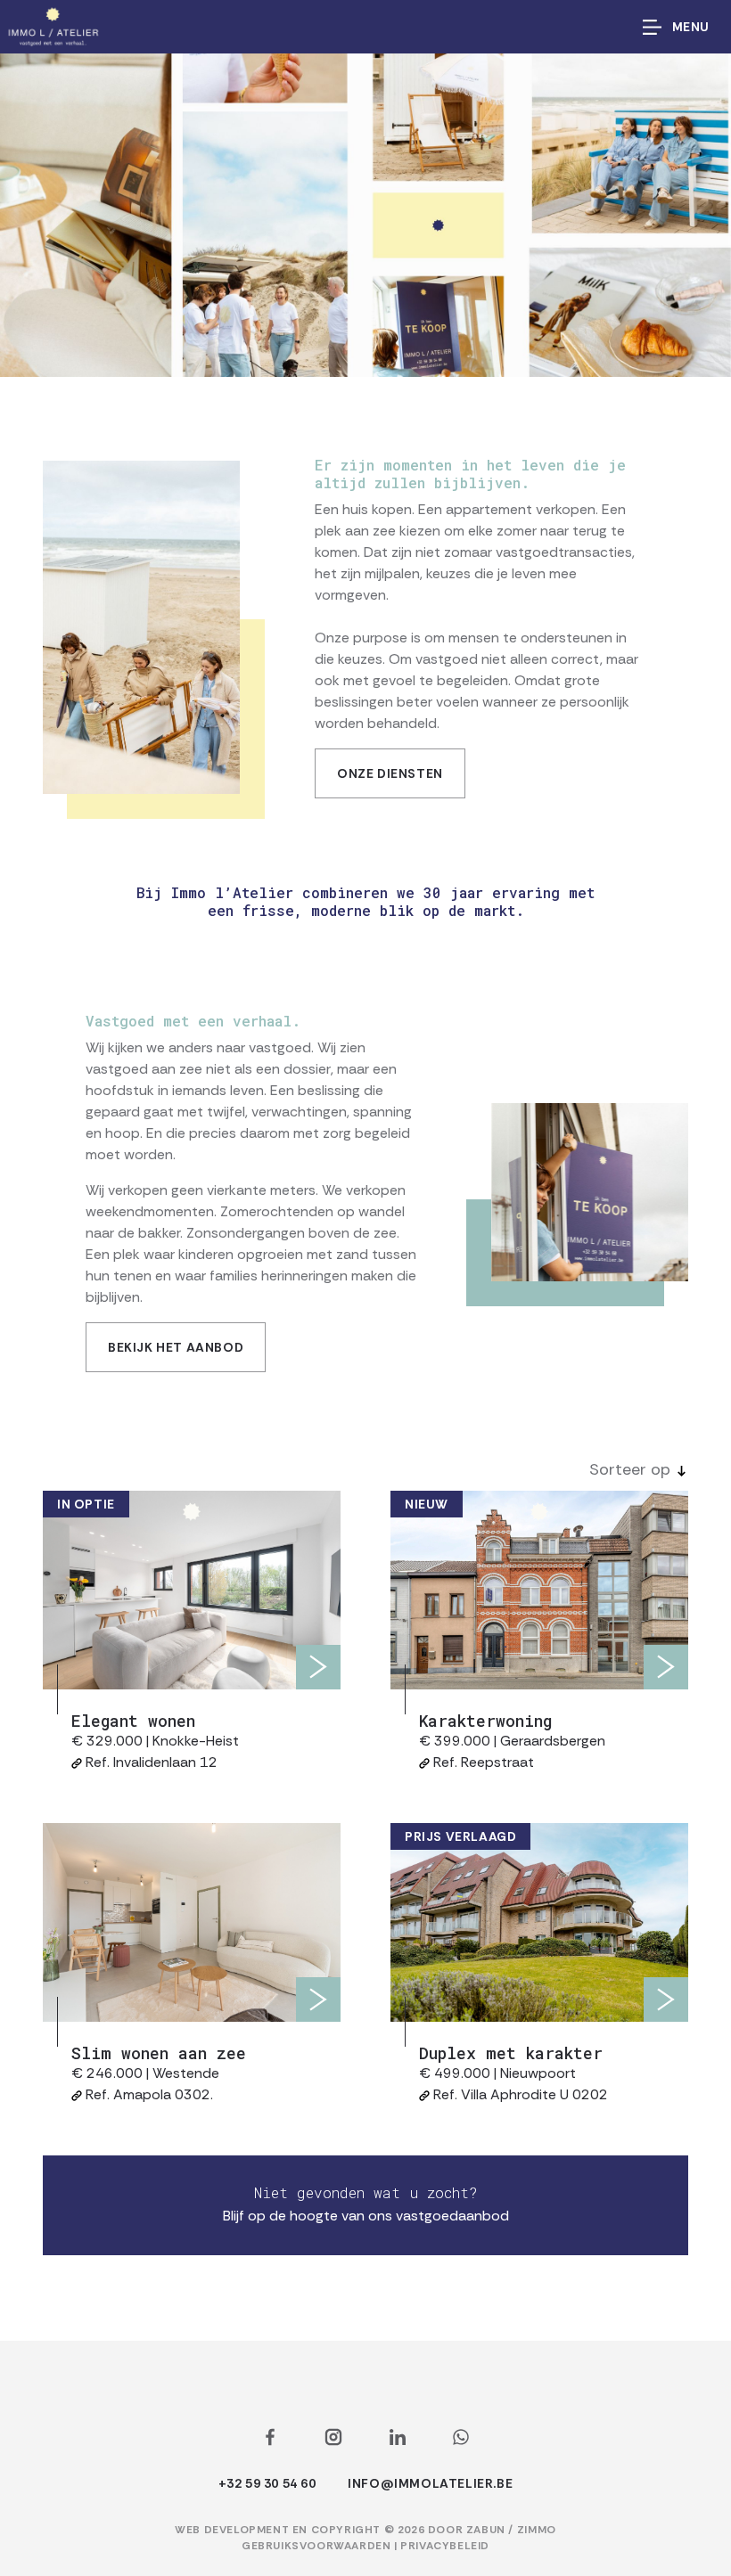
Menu (691, 27)
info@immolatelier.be (430, 2483)
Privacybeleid (445, 2546)
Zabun (486, 2530)
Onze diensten (390, 773)
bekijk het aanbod (176, 1347)
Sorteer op (630, 1469)
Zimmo (537, 2530)
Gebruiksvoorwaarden (318, 2546)
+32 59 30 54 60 (267, 2483)
